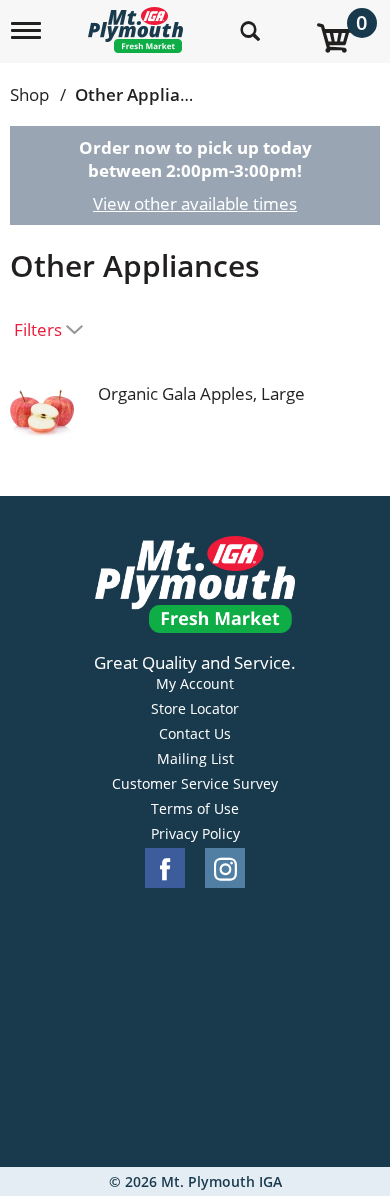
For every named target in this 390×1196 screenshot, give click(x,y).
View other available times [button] (195, 203)
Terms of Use (195, 809)
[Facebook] (165, 868)
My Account (195, 684)
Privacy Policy (195, 834)
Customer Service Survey (195, 784)
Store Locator (195, 709)
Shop (29, 94)
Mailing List (195, 759)
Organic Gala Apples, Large (201, 393)
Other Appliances (146, 94)
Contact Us (195, 734)
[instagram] (225, 868)
